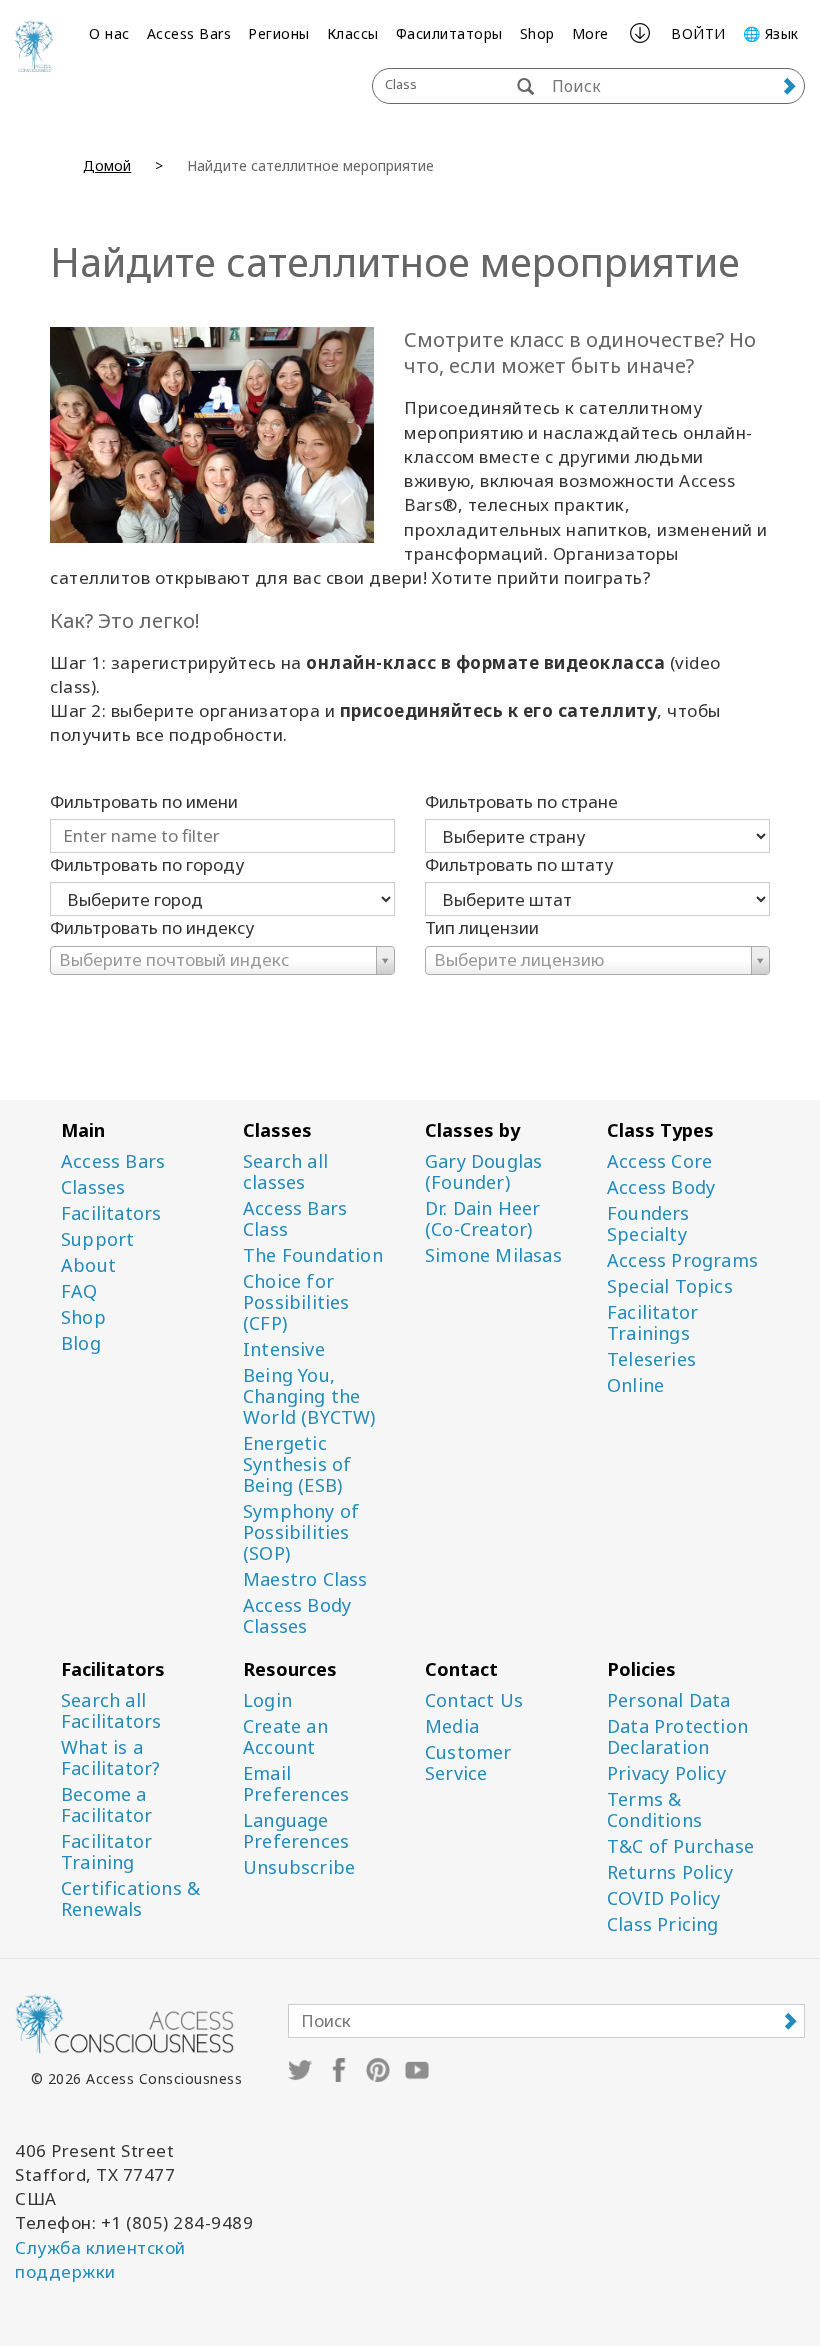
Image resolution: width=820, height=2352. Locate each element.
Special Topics (670, 1286)
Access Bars (189, 33)
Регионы (279, 33)
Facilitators (111, 1213)
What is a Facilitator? (110, 1758)
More (590, 33)
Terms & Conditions (654, 1810)
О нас (109, 33)
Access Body (661, 1187)
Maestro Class (305, 1579)
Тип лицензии (482, 927)
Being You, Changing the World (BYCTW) (309, 1396)
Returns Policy (670, 1872)
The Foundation (313, 1255)
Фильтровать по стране (521, 801)
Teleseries (651, 1359)
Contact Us (474, 1700)
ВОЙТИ (698, 33)
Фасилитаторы (449, 33)
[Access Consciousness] (34, 46)
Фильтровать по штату (519, 864)
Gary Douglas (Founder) (483, 1172)
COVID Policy (663, 1898)
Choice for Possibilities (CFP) (296, 1302)
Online (635, 1385)
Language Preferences (296, 1831)
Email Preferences (296, 1784)
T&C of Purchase (680, 1846)
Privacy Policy (666, 1773)
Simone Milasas (493, 1255)
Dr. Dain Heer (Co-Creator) (483, 1219)
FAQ (79, 1291)
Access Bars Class (295, 1219)
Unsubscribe (299, 1867)
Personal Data (669, 1700)
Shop (537, 33)
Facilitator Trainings (652, 1323)
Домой (107, 165)
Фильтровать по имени (144, 801)
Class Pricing (663, 1924)
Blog (81, 1343)
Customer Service (468, 1763)
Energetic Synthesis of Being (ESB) (297, 1464)
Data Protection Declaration (677, 1737)
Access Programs (682, 1260)
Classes (93, 1187)
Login (267, 1700)
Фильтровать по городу (147, 864)
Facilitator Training (106, 1852)
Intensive (284, 1349)
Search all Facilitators (111, 1711)
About (88, 1265)
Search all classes (285, 1172)
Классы (353, 33)
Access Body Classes (297, 1616)
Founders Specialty (648, 1224)
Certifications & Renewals (130, 1899)
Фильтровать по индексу (152, 927)
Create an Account (285, 1737)
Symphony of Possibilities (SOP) (301, 1532)
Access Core (659, 1161)
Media (452, 1726)
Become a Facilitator (106, 1805)
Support (97, 1239)
